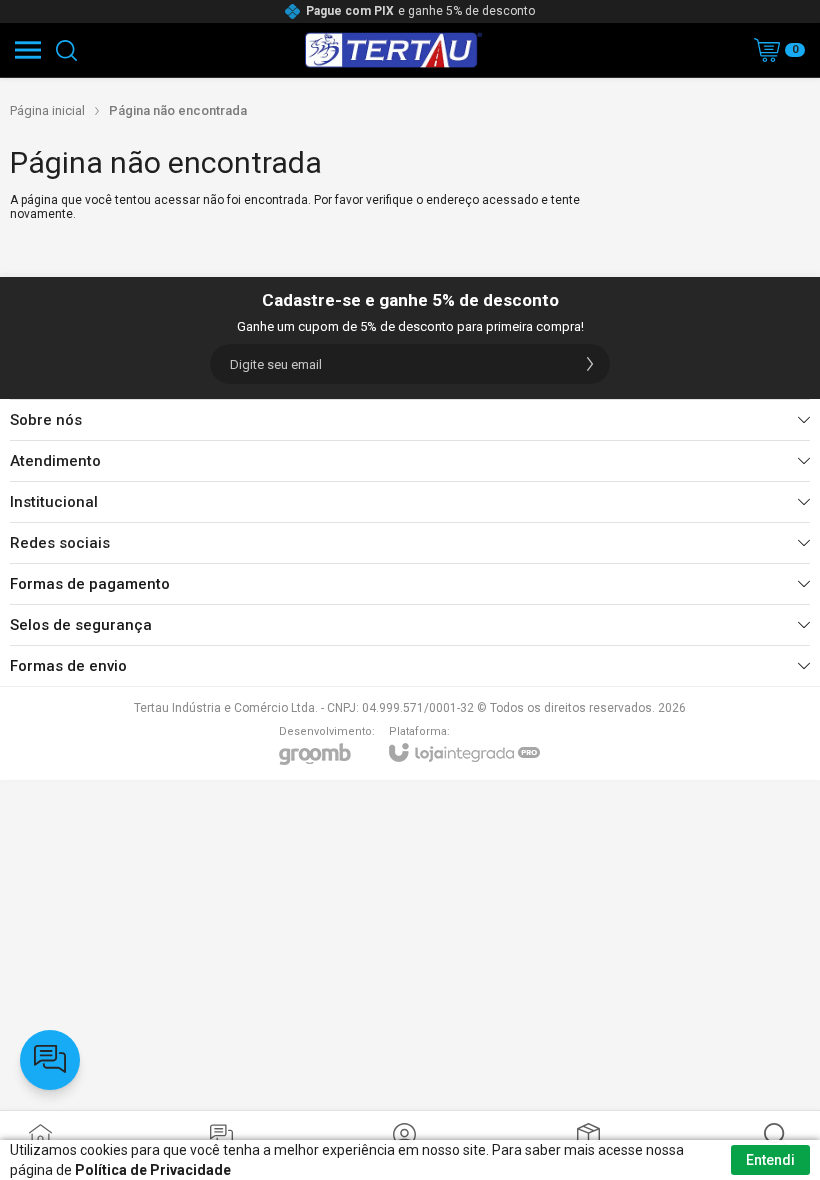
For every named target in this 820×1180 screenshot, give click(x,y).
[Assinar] (590, 364)
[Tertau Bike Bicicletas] (393, 50)
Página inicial (47, 110)
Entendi (770, 1160)
